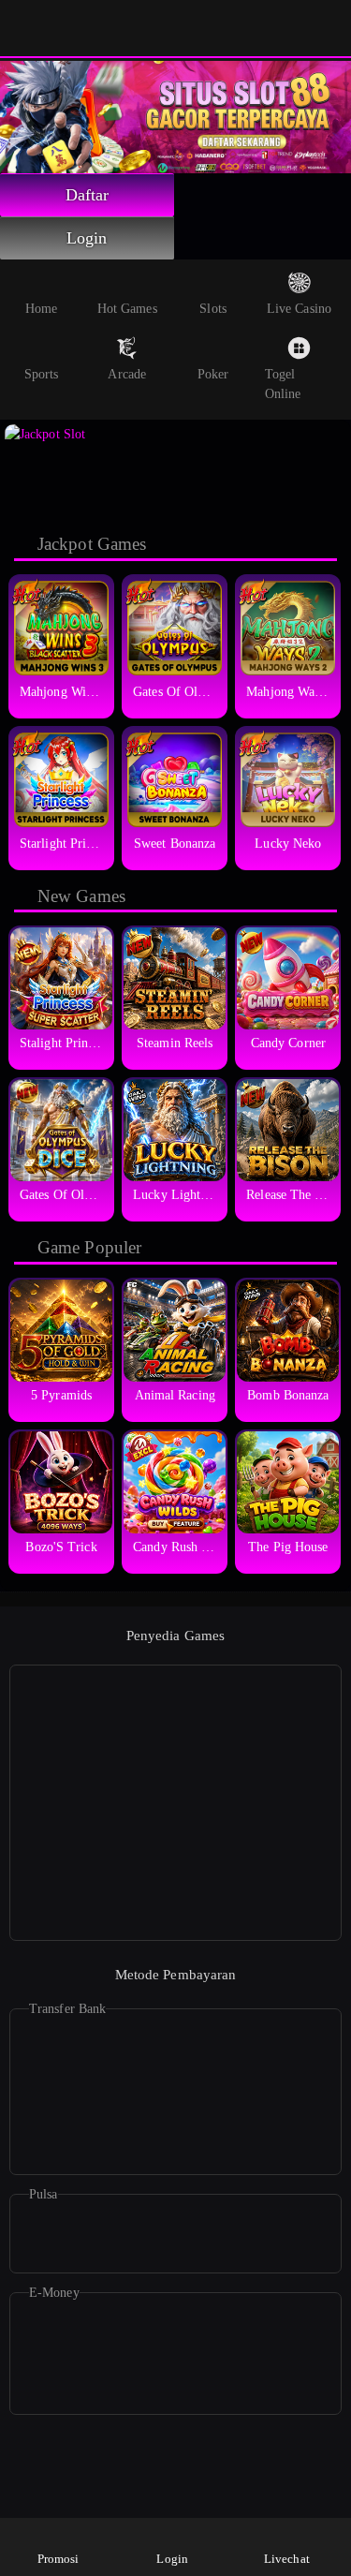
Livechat (287, 2559)
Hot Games (127, 309)
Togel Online (283, 384)
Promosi (58, 2559)
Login (87, 238)
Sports (42, 374)
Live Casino (299, 309)
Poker (213, 374)
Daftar (88, 195)
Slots (213, 309)
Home (41, 309)
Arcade (127, 374)
